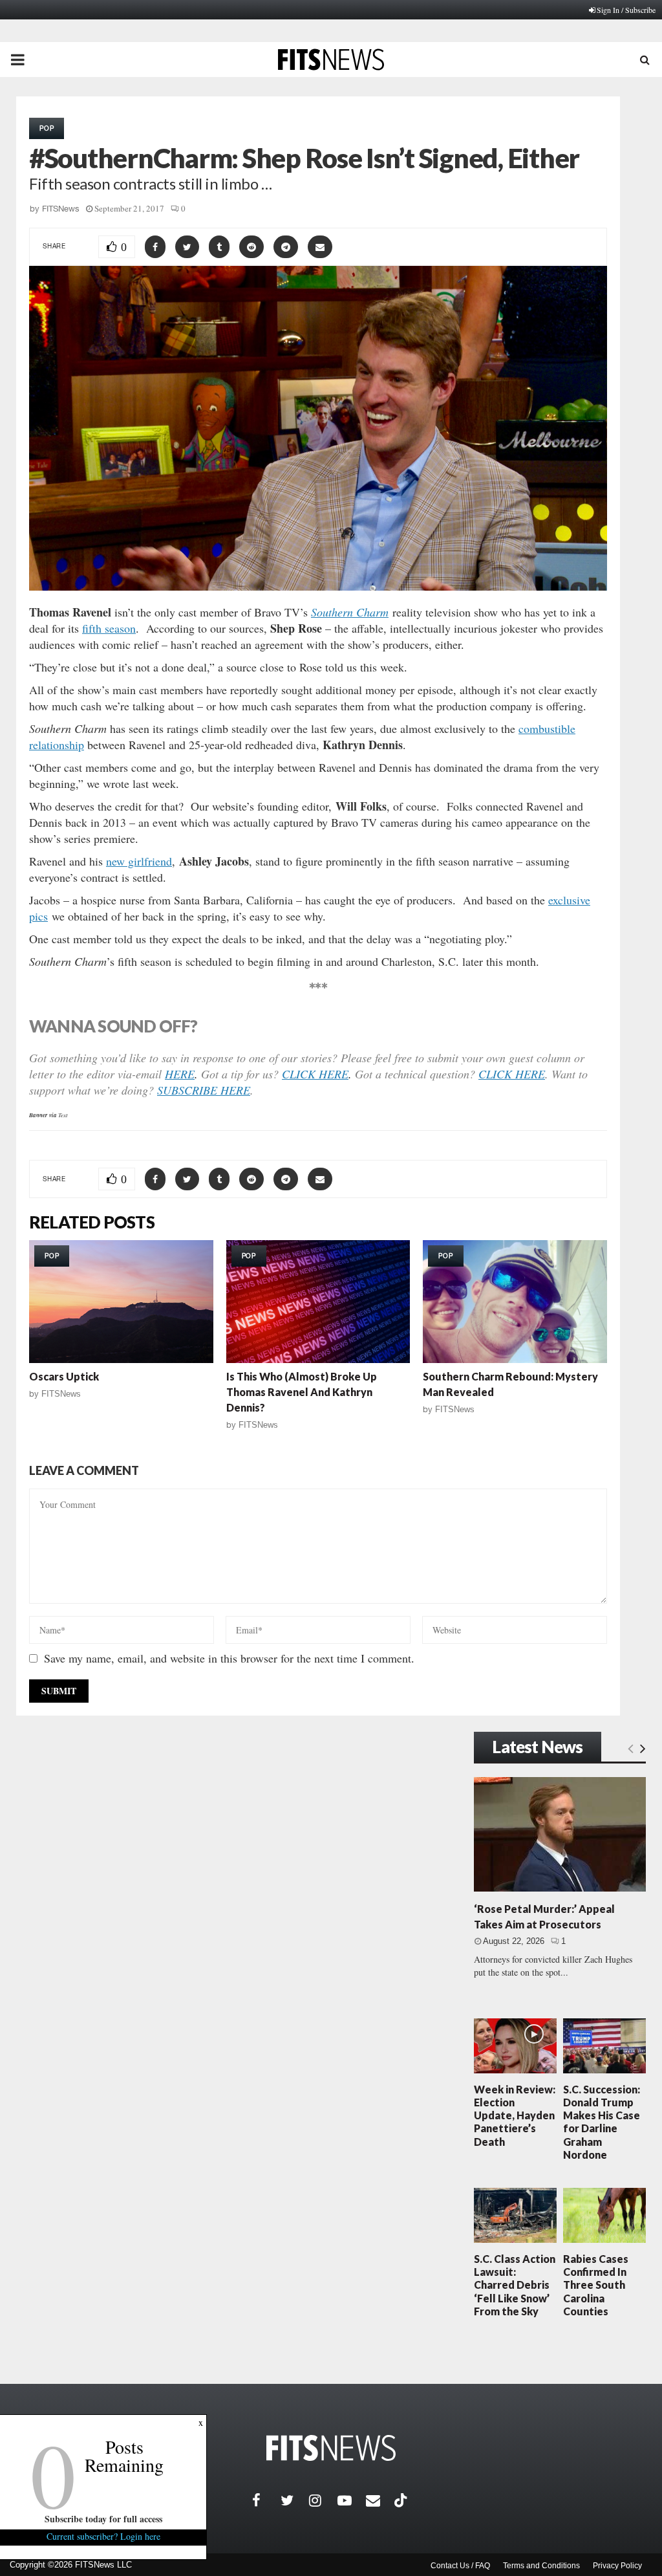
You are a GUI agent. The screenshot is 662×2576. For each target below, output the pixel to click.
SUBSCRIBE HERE (204, 1090)
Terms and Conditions (541, 2566)
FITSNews (61, 209)
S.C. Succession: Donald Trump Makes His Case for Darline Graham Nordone (602, 2122)
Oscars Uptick (64, 1376)
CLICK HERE (315, 1074)
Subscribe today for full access (103, 2519)
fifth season (109, 628)
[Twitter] (295, 2500)
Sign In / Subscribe (626, 10)
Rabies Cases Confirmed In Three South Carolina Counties (596, 2285)
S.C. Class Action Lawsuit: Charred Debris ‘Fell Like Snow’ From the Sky (515, 2285)
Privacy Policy (617, 2566)
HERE (180, 1074)
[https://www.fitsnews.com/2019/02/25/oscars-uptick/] (121, 1302)
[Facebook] (266, 2500)
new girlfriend (139, 861)
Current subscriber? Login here (103, 2536)
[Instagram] (323, 2500)
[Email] (380, 2500)
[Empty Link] (631, 1748)
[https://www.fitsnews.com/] (331, 2448)
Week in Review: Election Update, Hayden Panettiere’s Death (515, 2115)
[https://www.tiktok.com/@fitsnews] (402, 2500)
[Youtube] (352, 2500)
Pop (47, 128)
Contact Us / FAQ (460, 2566)
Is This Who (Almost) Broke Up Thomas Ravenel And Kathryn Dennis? (302, 1392)
